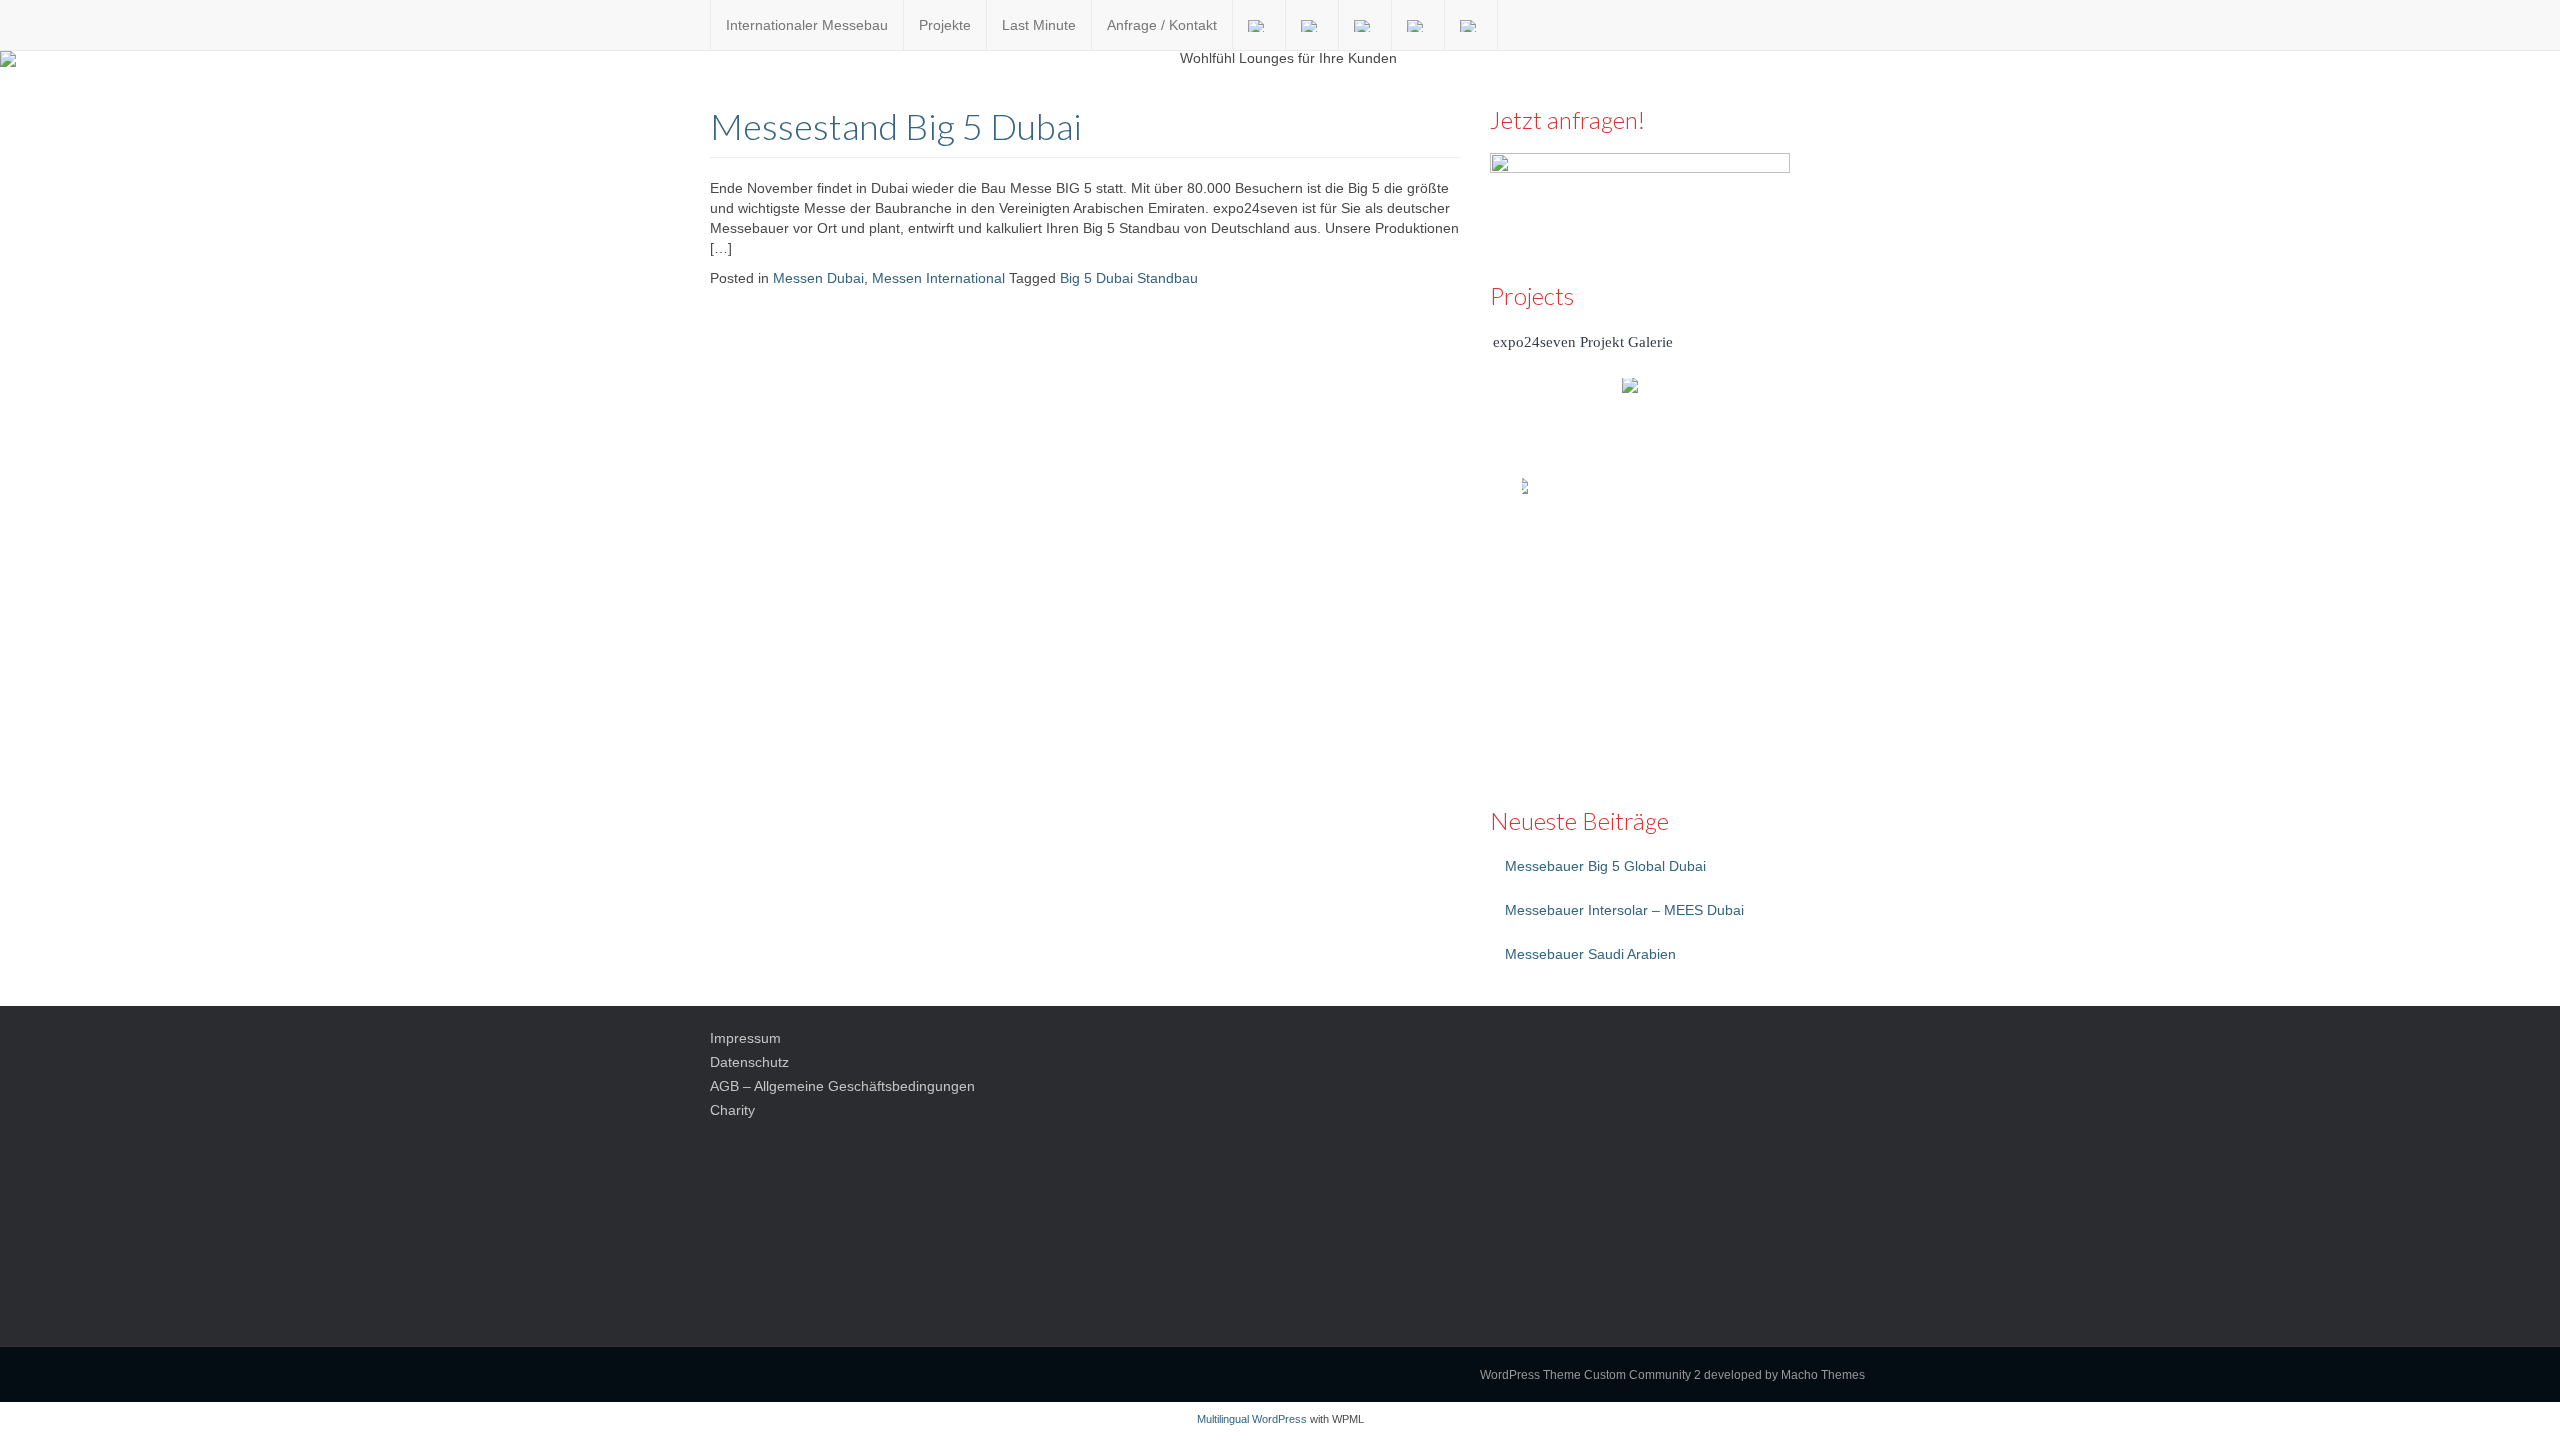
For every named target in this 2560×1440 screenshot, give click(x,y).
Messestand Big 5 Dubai (896, 126)
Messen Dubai (818, 278)
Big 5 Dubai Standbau (1129, 278)
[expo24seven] (695, 25)
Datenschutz (749, 1062)
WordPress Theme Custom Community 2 (1590, 1375)
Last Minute (1039, 25)
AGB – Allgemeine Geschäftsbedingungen (842, 1086)
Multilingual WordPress (1252, 1419)
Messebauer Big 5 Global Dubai (1605, 866)
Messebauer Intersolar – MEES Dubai (1624, 910)
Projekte (945, 25)
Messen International (938, 278)
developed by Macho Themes (1784, 1375)
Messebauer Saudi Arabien (1590, 954)
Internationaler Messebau (807, 25)
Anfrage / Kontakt (1162, 25)
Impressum (745, 1038)
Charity (732, 1110)
